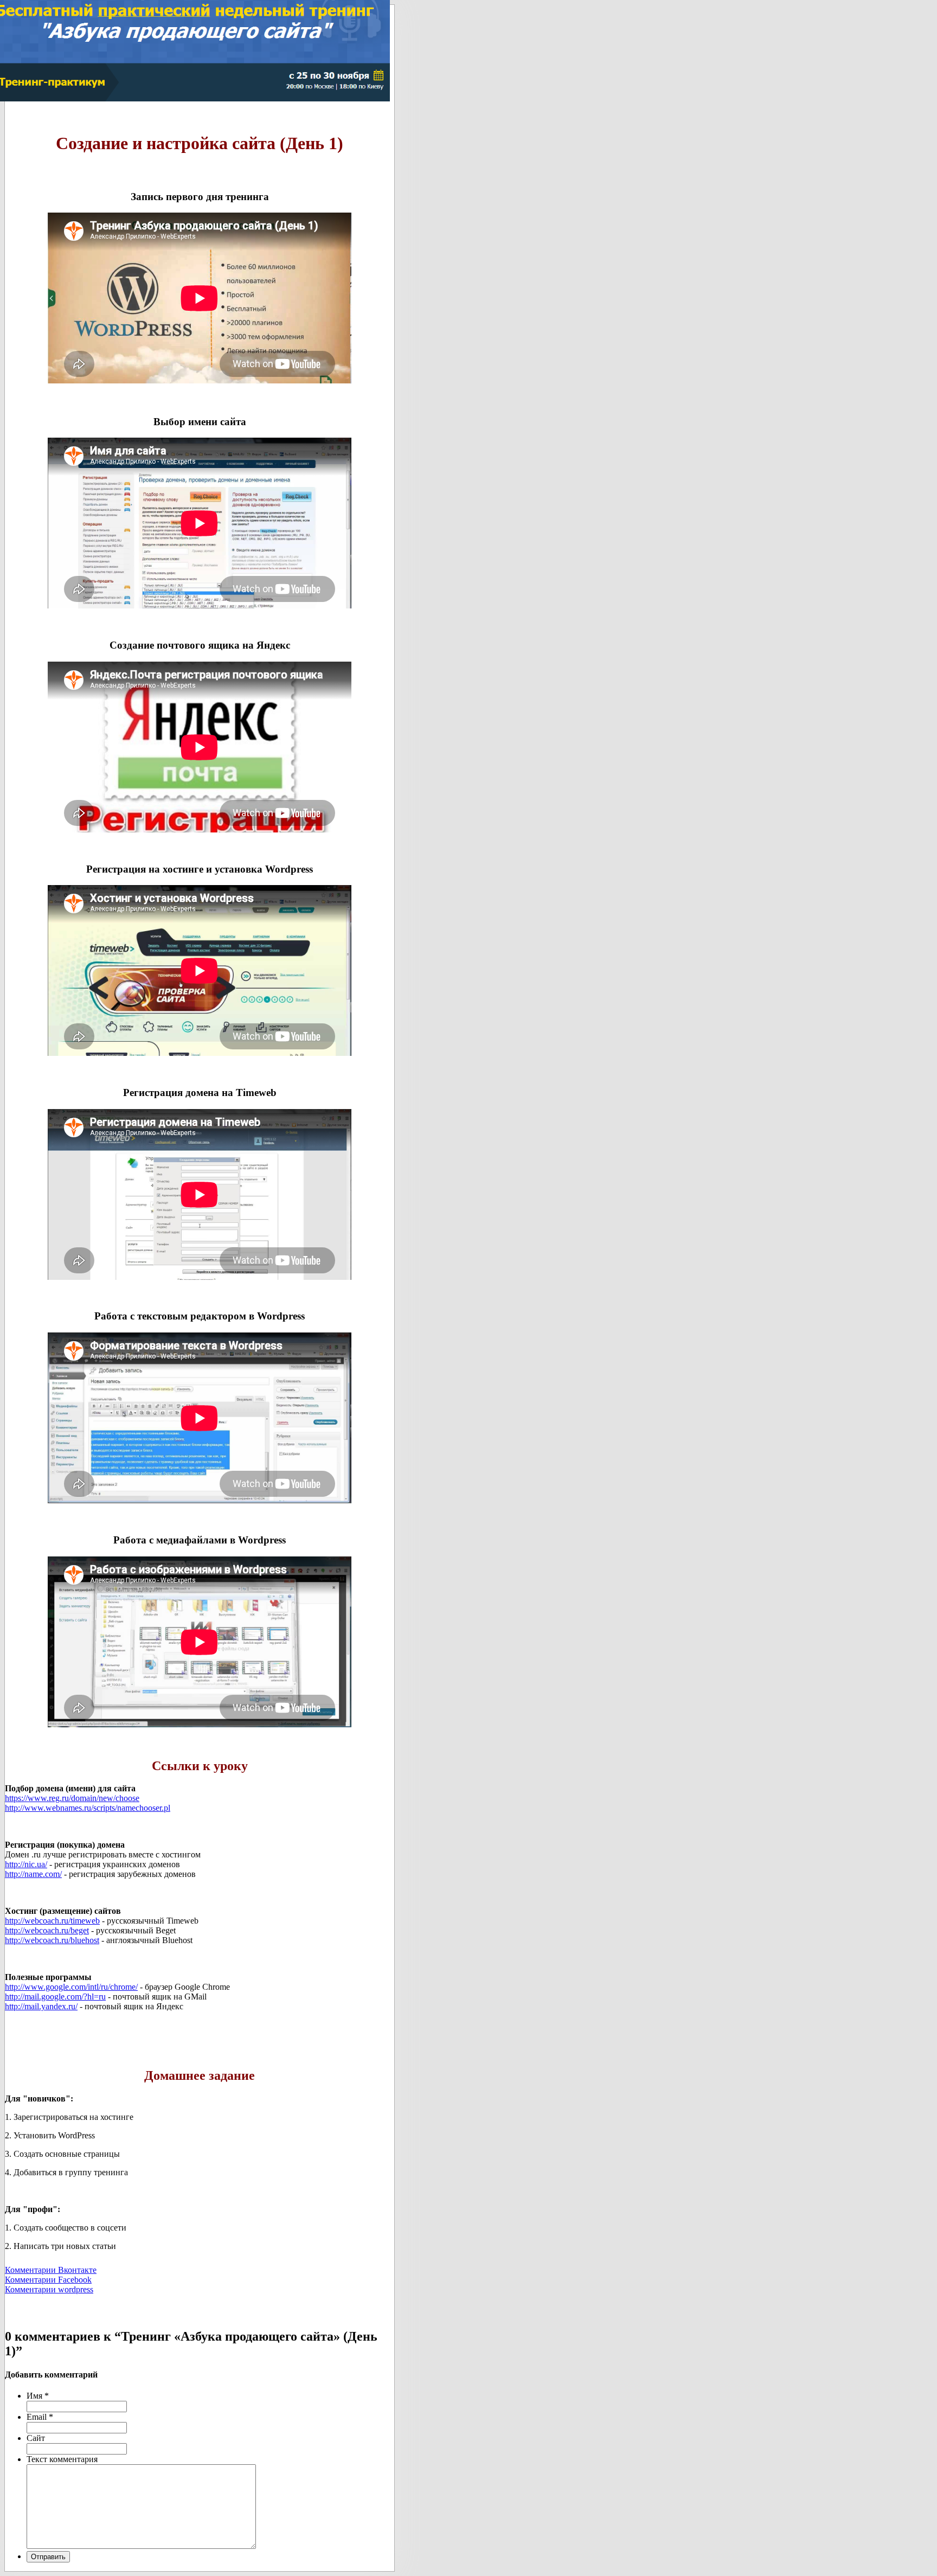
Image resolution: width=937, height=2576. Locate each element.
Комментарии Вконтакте (51, 2270)
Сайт (36, 2438)
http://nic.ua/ (26, 1864)
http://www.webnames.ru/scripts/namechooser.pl (88, 1808)
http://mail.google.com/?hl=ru (55, 1997)
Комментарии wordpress (49, 2289)
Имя (38, 2396)
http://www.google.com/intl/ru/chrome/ (71, 1987)
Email (40, 2417)
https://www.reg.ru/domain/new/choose (72, 1798)
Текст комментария (62, 2459)
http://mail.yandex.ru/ (41, 2006)
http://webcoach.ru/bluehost (52, 1940)
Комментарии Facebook (48, 2280)
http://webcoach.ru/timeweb (52, 1921)
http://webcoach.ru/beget (47, 1930)
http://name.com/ (33, 1874)
